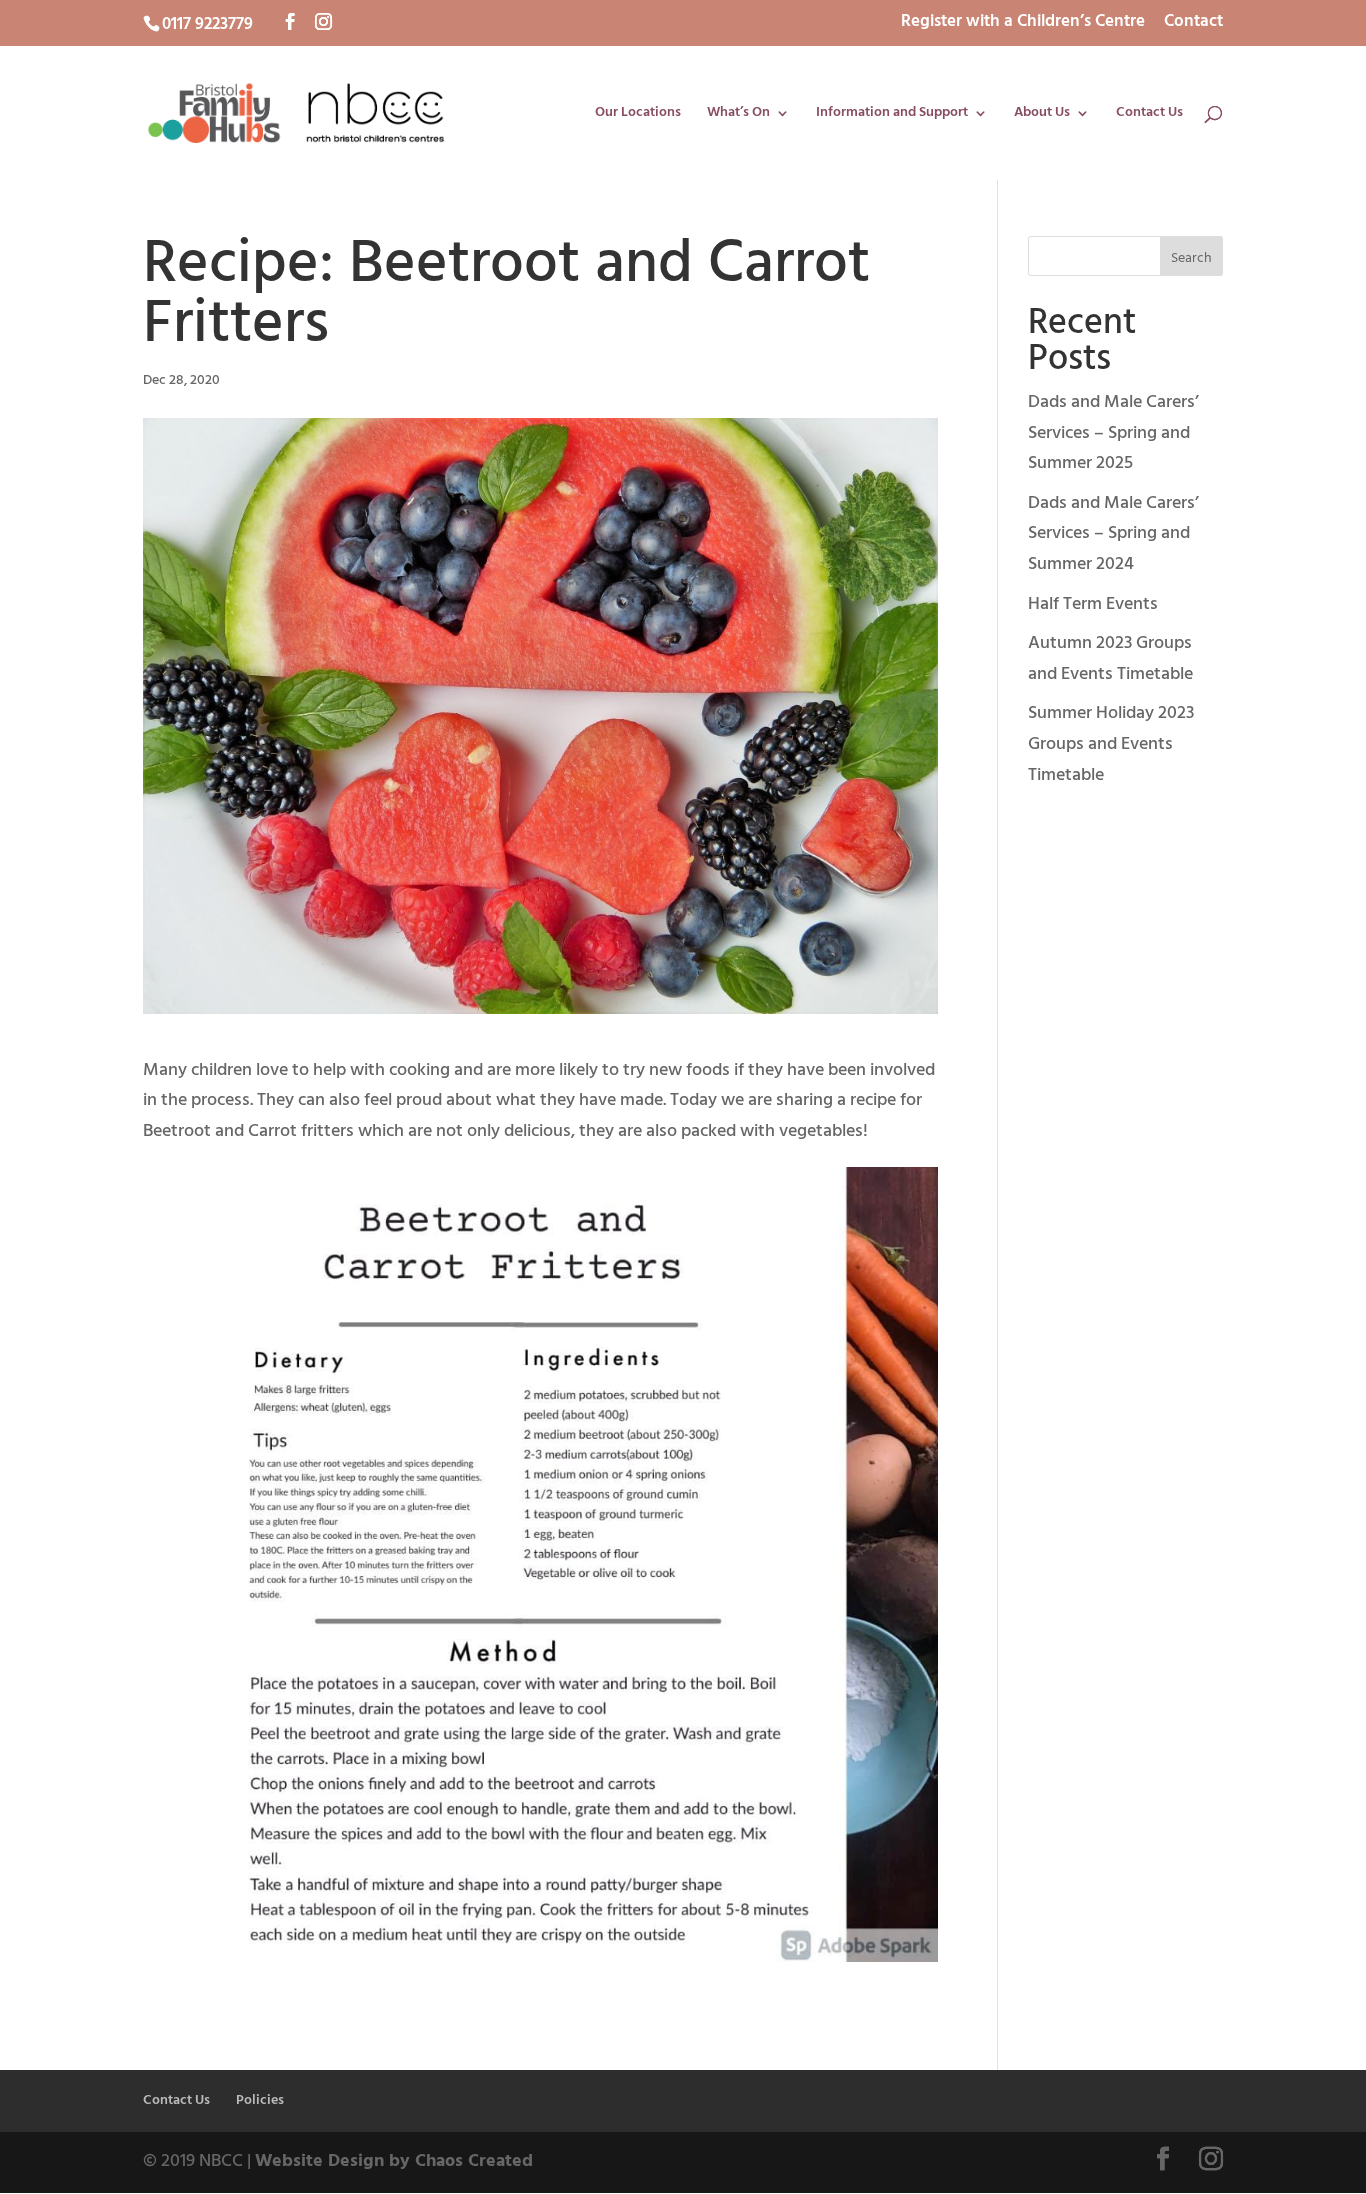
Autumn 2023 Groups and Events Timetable (1110, 659)
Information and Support (892, 115)
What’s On (738, 115)
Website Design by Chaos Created (394, 2161)
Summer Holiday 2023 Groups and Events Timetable (1111, 744)
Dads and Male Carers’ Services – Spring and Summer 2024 (1113, 534)
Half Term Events (1093, 604)
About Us (1042, 115)
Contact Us (1149, 115)
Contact (1193, 24)
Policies (260, 2100)
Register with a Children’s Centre (1023, 24)
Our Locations (638, 115)
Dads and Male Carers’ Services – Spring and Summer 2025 (1113, 433)
